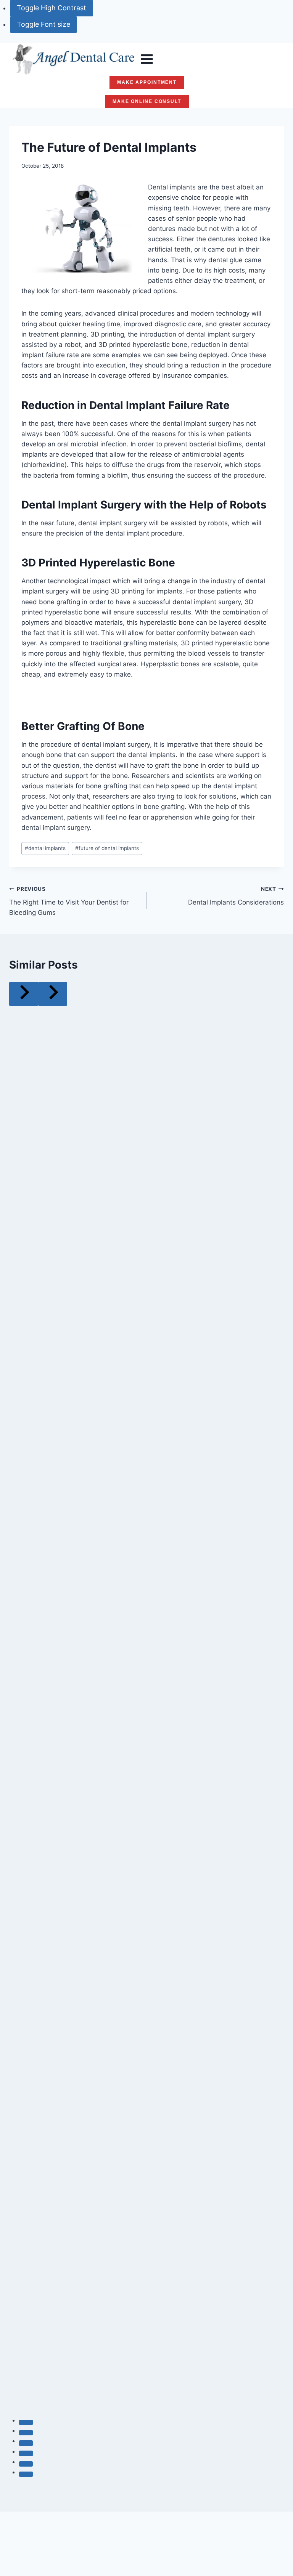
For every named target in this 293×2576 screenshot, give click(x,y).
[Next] (53, 994)
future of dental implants (107, 848)
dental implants (45, 848)
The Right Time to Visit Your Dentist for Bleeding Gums (69, 901)
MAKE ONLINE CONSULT (147, 101)
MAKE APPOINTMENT (147, 82)
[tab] (26, 2422)
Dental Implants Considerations (236, 896)
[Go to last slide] (24, 994)
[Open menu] (147, 59)
